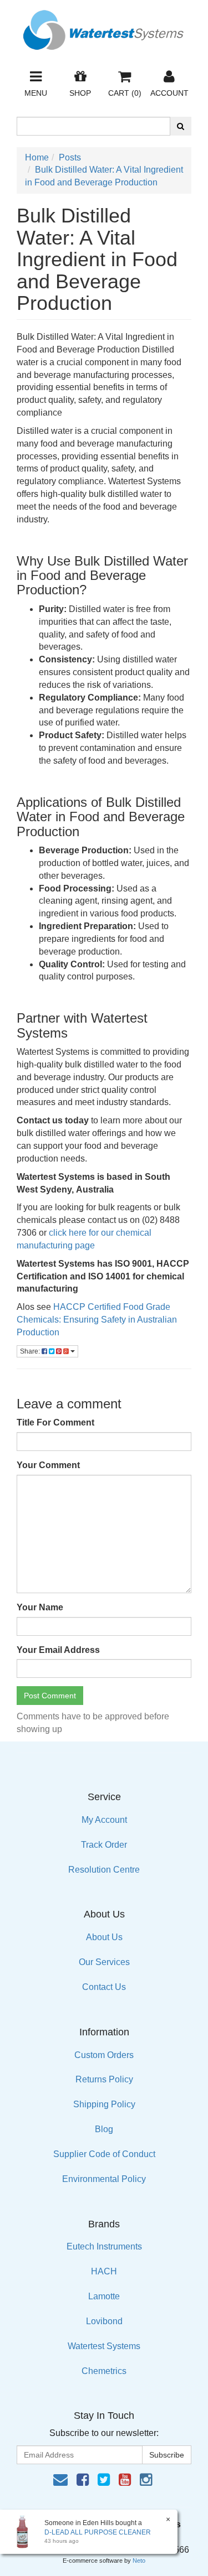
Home (37, 157)
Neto (139, 2561)
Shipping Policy (104, 2104)
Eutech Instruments (104, 2246)
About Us (104, 1937)
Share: (31, 1351)
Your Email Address (58, 1650)
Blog (104, 2129)
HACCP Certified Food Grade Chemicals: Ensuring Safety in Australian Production (97, 1320)
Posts (70, 157)
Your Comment (48, 1465)
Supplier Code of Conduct (104, 2154)
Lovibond (104, 2321)
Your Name (40, 1607)
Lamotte (104, 2296)
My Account (104, 1820)
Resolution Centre (104, 1870)
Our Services (104, 1962)
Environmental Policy (104, 2179)
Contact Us (104, 1987)
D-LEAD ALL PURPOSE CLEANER (98, 2532)
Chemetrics (104, 2371)
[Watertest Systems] (104, 27)
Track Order (104, 1845)
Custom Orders (104, 2055)
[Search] (181, 126)
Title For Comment (55, 1422)
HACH (104, 2271)
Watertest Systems (104, 2346)
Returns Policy (104, 2079)
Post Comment (50, 1696)
